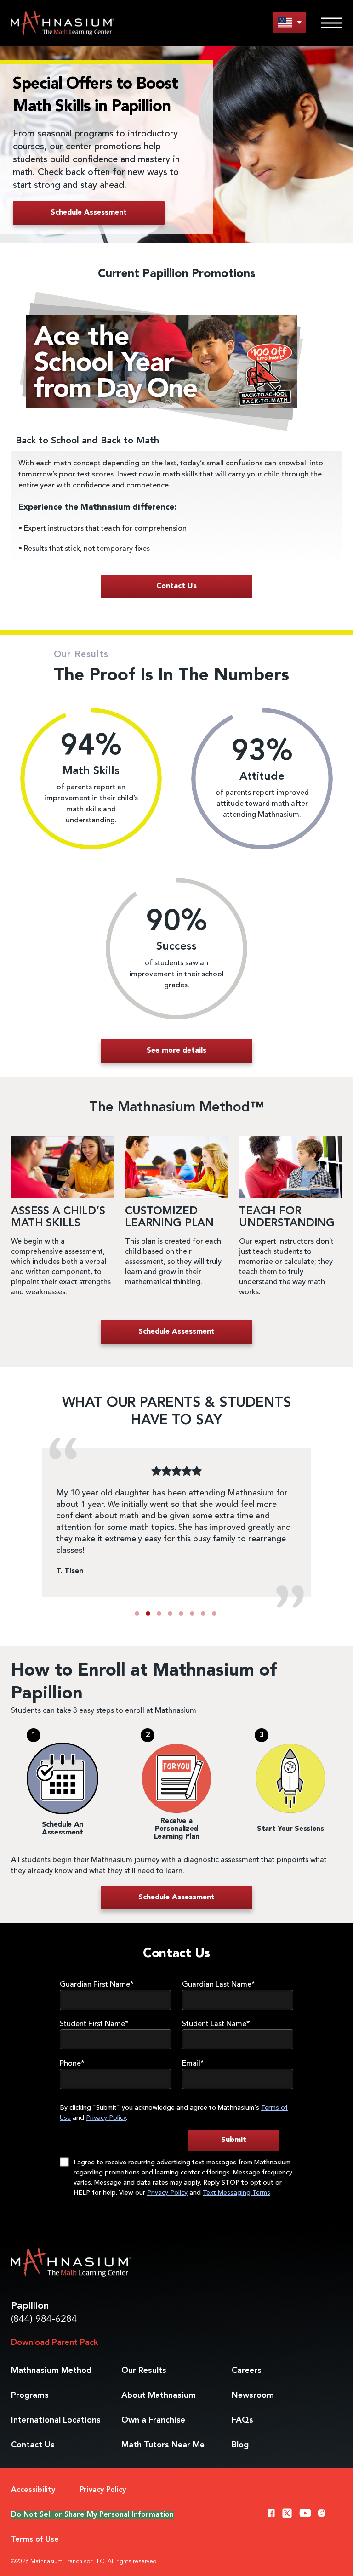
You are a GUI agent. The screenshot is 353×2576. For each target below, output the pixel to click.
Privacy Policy (106, 2118)
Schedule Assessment (89, 213)
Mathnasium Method (51, 2371)
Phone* (72, 2064)
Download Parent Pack (54, 2343)
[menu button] (290, 22)
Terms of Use (35, 2540)
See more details (176, 1051)
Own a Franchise (153, 2420)
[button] (137, 1614)
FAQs (242, 2420)
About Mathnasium (159, 2395)
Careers (247, 2371)
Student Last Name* (216, 2024)
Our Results (144, 2371)
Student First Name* (94, 2024)
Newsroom (253, 2395)
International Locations (56, 2420)
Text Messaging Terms (236, 2193)
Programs (30, 2395)
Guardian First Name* (97, 1985)
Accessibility (33, 2490)
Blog (240, 2445)
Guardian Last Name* (219, 1985)
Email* (193, 2064)
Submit (234, 2140)
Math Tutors (163, 2445)
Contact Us (33, 2445)
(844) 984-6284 (44, 2319)
